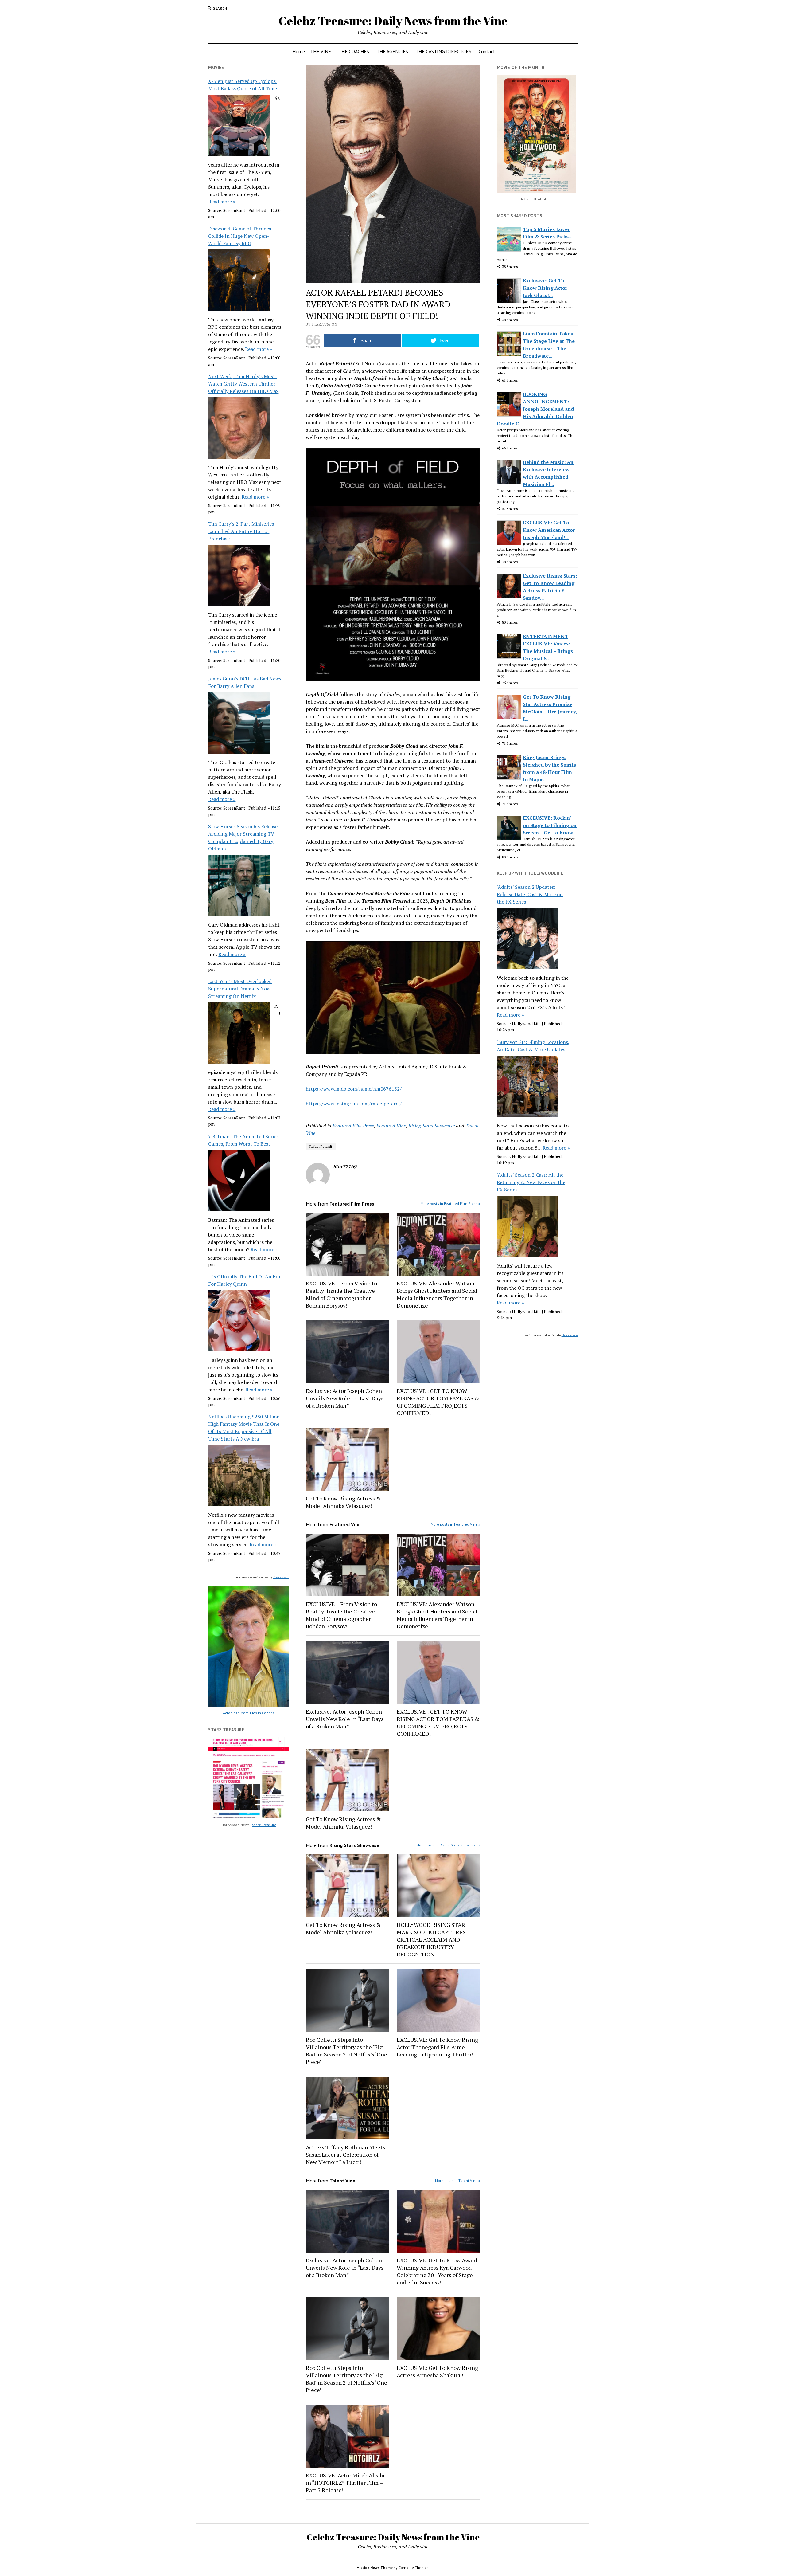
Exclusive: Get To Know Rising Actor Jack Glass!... (545, 288)
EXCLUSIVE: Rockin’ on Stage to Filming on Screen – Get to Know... (550, 825)
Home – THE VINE (312, 51)
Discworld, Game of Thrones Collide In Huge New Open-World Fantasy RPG (240, 236)
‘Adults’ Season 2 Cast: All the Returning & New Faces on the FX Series (531, 1182)
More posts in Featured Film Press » (450, 1204)
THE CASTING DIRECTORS (443, 51)
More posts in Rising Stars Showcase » (448, 1845)
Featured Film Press (353, 1126)
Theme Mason (281, 1577)
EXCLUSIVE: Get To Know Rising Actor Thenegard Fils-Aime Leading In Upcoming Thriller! (437, 2047)
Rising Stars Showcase (432, 1126)
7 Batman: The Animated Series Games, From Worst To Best (243, 1140)
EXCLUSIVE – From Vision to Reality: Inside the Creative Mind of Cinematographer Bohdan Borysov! (341, 1294)
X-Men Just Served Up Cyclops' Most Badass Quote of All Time (243, 85)
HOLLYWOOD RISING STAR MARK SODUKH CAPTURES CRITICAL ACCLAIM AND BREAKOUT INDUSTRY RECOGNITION (431, 1939)
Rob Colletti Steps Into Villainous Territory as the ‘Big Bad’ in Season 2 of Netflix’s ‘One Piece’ (346, 2051)
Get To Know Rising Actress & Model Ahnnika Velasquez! (343, 1502)
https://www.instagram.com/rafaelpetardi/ (354, 1104)
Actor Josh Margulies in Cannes (249, 1713)
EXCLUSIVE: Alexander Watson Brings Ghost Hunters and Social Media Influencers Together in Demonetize (437, 1294)
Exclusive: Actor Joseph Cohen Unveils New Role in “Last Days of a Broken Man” (345, 1398)
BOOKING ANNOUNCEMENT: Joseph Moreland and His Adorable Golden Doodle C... (535, 409)
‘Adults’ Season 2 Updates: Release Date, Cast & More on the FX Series (530, 894)
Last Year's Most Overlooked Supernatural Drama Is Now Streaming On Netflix (240, 989)
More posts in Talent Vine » (458, 2180)
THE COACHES (354, 51)
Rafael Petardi (321, 1146)
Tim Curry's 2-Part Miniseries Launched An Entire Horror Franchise (241, 531)
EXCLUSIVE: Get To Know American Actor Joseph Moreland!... (549, 530)
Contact (487, 51)
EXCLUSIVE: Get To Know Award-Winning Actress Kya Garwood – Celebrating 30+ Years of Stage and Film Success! (438, 2271)
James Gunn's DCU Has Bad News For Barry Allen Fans (245, 682)
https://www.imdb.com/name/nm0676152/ (354, 1089)
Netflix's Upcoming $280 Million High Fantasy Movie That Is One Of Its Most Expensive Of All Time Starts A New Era (244, 1428)
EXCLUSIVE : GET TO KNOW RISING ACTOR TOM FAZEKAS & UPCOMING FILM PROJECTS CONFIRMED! (438, 1402)
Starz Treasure (264, 1825)
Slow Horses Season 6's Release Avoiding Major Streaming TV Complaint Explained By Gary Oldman (243, 837)
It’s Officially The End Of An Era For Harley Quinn (244, 1280)
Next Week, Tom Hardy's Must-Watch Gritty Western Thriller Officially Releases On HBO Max (243, 384)
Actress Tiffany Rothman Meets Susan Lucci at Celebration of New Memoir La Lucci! (345, 2155)
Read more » (222, 202)
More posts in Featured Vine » (455, 1524)
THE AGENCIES (392, 51)
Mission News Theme (375, 2568)
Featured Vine (391, 1126)
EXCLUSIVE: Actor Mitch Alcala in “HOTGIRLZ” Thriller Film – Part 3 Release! (345, 2483)
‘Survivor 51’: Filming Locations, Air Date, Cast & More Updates (533, 1046)
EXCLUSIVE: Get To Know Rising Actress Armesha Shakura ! (437, 2371)
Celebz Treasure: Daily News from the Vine (393, 21)
